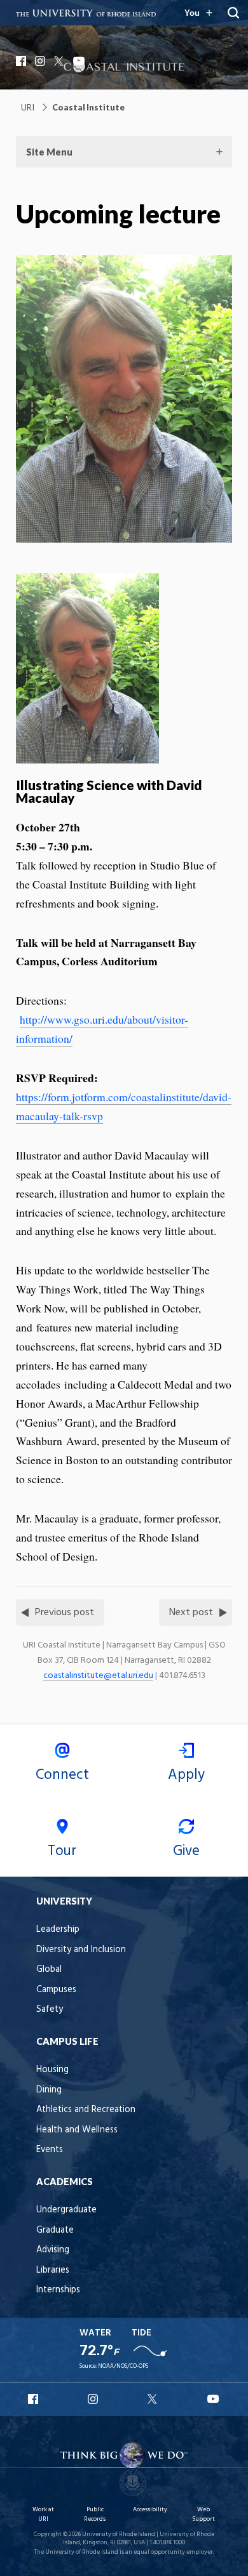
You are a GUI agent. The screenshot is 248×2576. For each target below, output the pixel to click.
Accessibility (150, 2510)
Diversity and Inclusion (81, 1950)
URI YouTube (214, 2399)
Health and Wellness (77, 2130)
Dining (49, 2090)
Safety (50, 2010)
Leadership (58, 1930)
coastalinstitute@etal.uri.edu (98, 1676)
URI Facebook (34, 2399)
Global (49, 1970)
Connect (62, 1775)
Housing (52, 2070)
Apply (186, 1775)
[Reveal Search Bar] (233, 13)
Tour (62, 1851)
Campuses (56, 1990)
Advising (53, 2250)
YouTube (79, 61)
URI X (154, 2399)
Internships (58, 2290)
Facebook (22, 61)
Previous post (65, 1613)
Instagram (41, 61)
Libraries (53, 2270)
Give (186, 1851)
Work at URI (43, 2514)
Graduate (55, 2230)
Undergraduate (66, 2210)
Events (50, 2150)
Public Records (95, 2514)
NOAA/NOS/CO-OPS (123, 2366)
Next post (191, 1613)
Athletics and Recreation (86, 2110)
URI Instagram (94, 2399)
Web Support (203, 2514)
